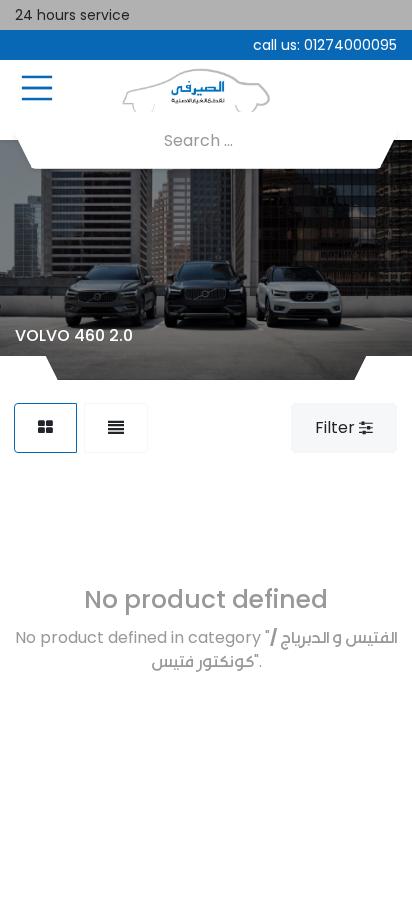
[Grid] (45, 428)
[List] (116, 428)
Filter (337, 427)
